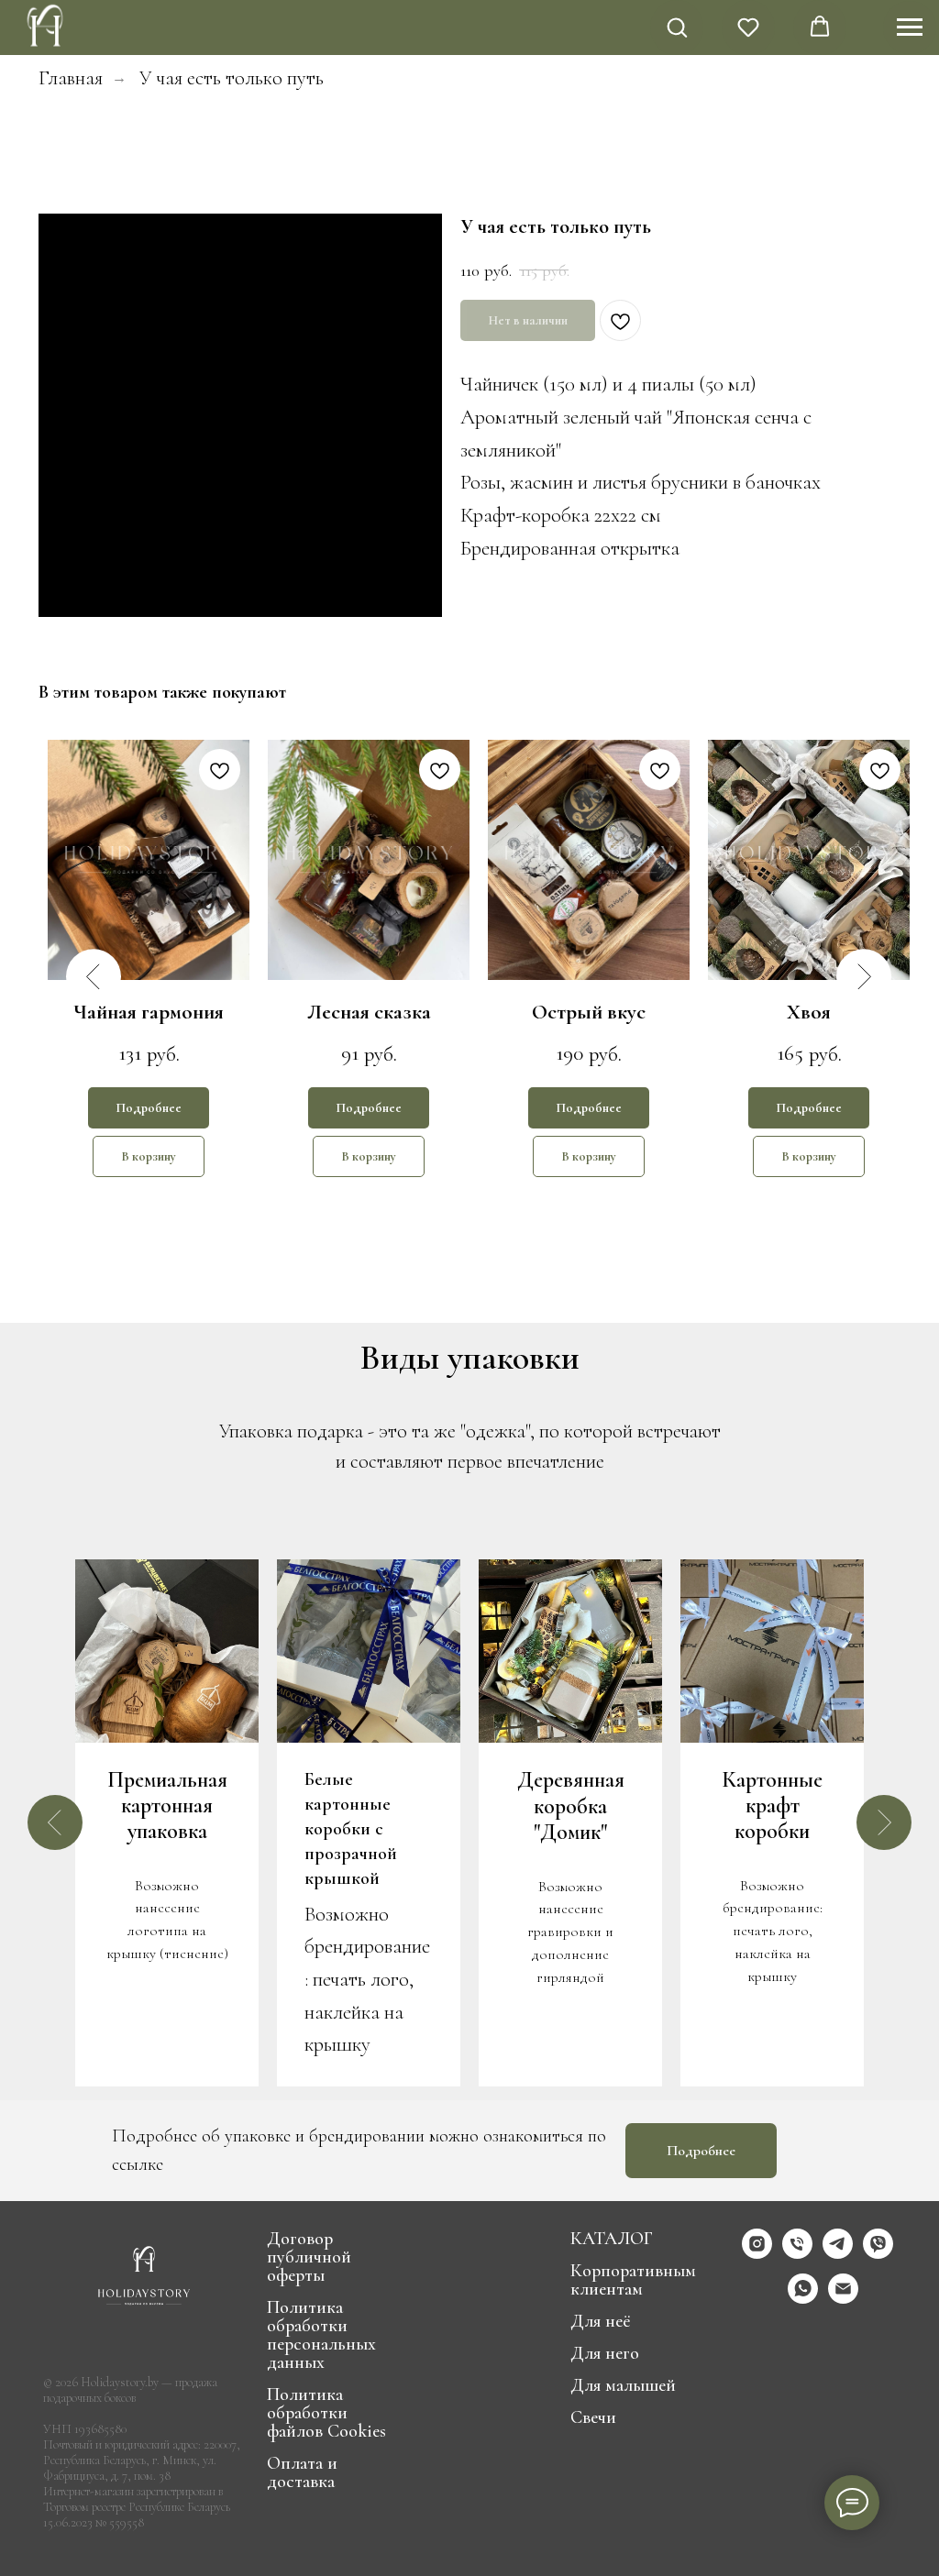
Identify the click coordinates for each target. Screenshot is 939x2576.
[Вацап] (803, 2299)
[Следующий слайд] (884, 1822)
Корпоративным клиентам (633, 2280)
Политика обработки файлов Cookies (326, 2413)
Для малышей (623, 2385)
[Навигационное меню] (910, 28)
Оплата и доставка (302, 2472)
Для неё (600, 2321)
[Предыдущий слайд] (55, 1822)
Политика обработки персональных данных (321, 2335)
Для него (605, 2353)
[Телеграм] (838, 2254)
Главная (71, 77)
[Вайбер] (878, 2254)
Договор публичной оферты (309, 2257)
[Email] (843, 2299)
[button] (677, 27)
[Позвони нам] (797, 2254)
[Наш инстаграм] (757, 2254)
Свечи (593, 2417)
